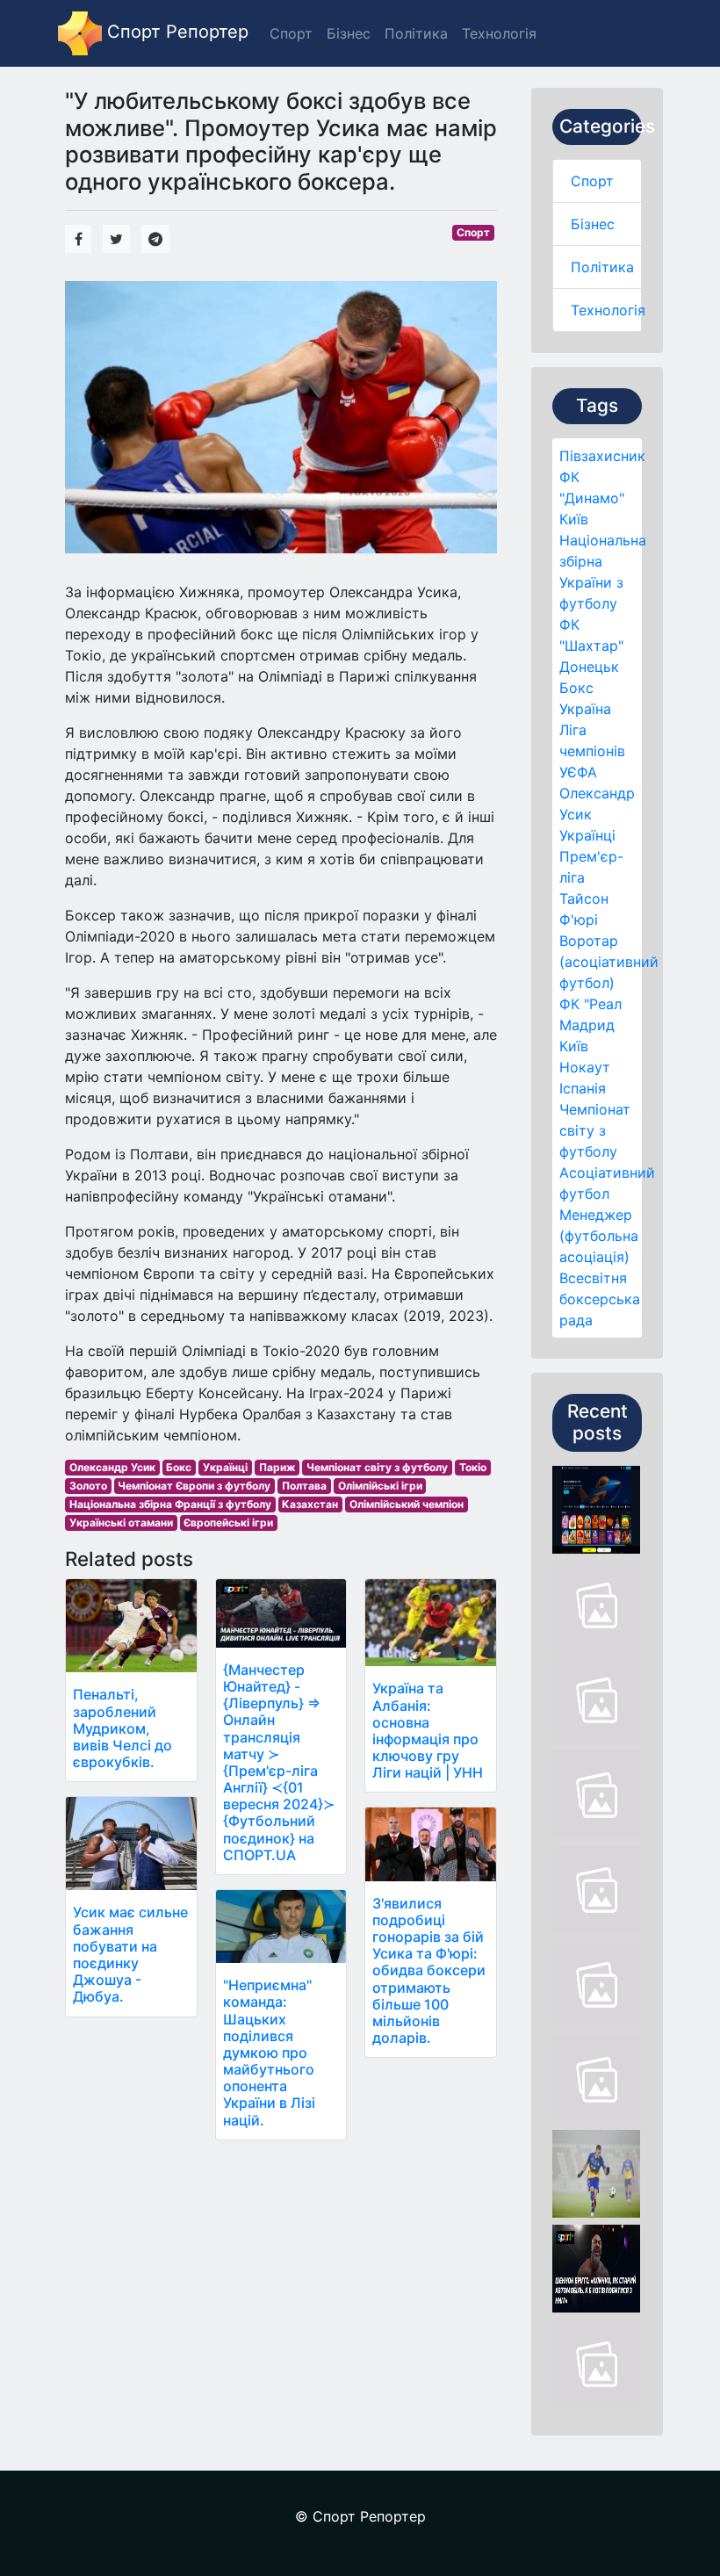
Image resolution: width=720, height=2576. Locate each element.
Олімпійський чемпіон (407, 1504)
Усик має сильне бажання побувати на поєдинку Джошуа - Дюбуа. (130, 1954)
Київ (574, 1046)
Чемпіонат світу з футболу (595, 1130)
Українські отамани (121, 1523)
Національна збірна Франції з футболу (170, 1504)
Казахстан (310, 1504)
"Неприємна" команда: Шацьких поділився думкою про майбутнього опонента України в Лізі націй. (269, 2053)
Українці (587, 835)
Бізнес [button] (349, 33)
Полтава (304, 1486)
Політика (602, 267)
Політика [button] (416, 33)
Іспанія (583, 1088)
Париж (277, 1467)
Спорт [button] (291, 33)
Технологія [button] (499, 33)
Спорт (592, 181)
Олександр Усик (112, 1467)
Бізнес (593, 224)
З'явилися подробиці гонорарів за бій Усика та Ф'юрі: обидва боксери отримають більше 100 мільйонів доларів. (429, 1971)
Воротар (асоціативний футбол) (609, 962)
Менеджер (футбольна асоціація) (599, 1236)
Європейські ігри (228, 1523)
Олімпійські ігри (380, 1486)
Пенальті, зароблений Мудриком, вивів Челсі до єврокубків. (122, 1728)
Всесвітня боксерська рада (600, 1299)
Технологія (608, 310)
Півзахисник (602, 456)
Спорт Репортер (175, 32)
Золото (88, 1486)
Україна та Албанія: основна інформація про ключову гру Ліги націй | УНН (428, 1730)
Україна (585, 709)
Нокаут (585, 1067)
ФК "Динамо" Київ (592, 498)
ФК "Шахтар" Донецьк (591, 646)
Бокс (576, 688)
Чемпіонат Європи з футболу (194, 1486)
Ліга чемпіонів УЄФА (592, 751)
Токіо (473, 1467)
